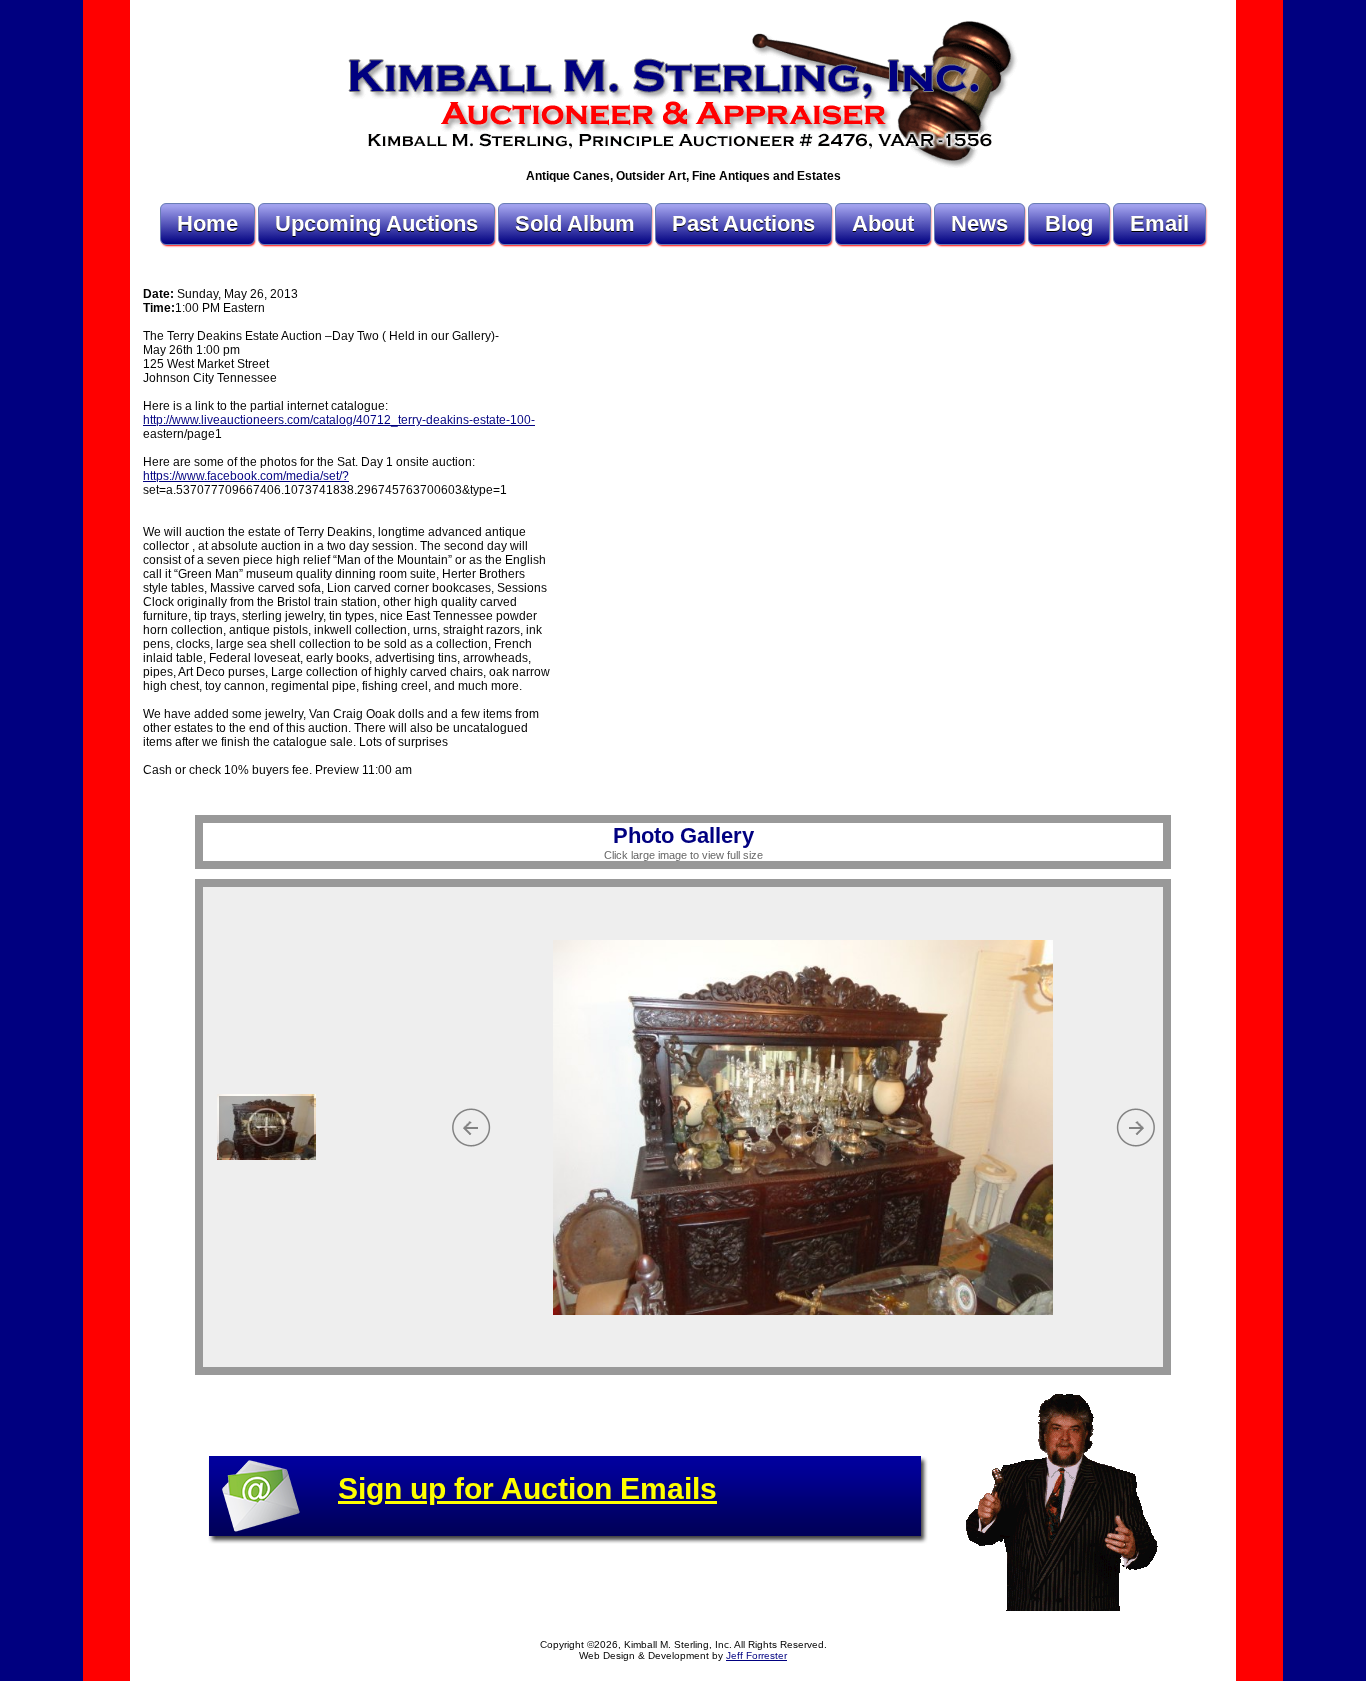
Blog (1069, 223)
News (979, 223)
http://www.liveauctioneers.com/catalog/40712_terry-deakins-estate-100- (339, 420)
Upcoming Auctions (376, 223)
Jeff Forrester (756, 1655)
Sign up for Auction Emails (527, 1488)
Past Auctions (743, 223)
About (883, 223)
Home (207, 223)
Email (1159, 223)
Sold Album (575, 223)
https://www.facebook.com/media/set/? (246, 476)
